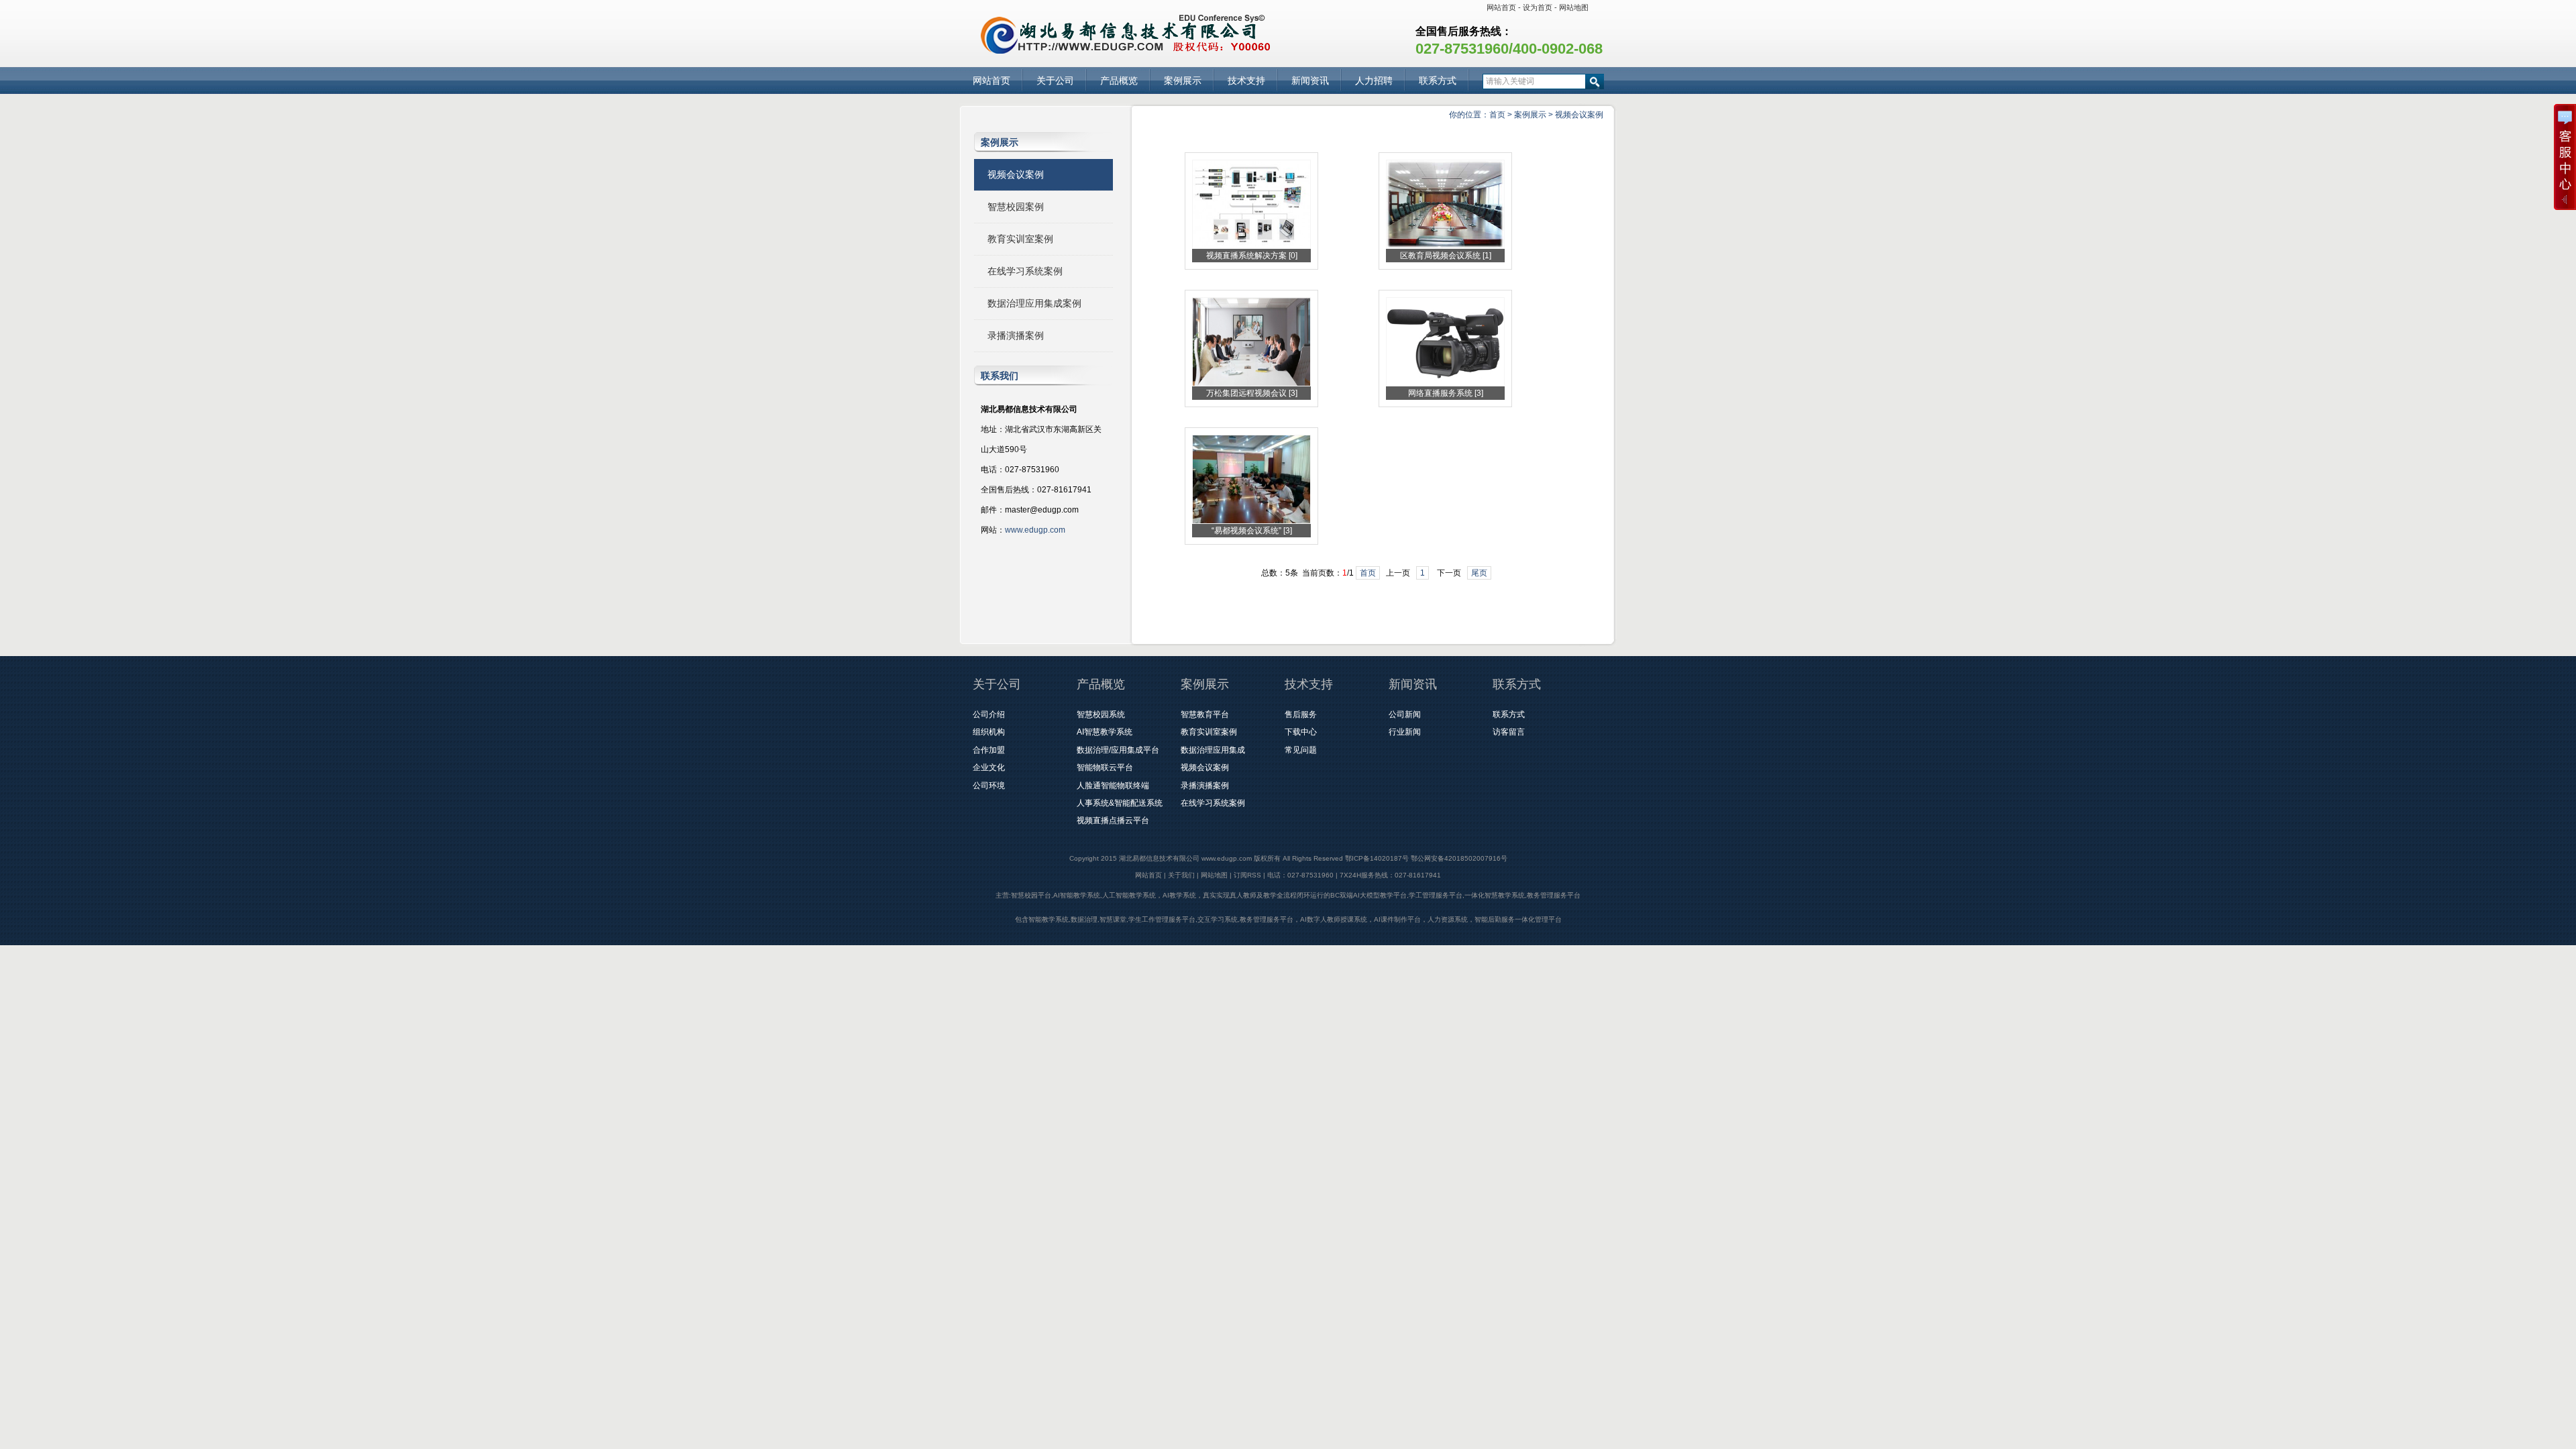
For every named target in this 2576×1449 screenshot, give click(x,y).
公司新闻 (1405, 714)
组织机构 (989, 732)
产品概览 (1119, 80)
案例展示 (1183, 80)
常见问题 (1301, 750)
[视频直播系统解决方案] (1251, 246)
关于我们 (1181, 875)
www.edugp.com (1035, 530)
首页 (1497, 115)
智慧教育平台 (1205, 714)
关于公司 (1055, 80)
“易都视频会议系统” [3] (1252, 531)
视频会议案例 (1579, 115)
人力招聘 (1374, 80)
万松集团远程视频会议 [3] (1252, 393)
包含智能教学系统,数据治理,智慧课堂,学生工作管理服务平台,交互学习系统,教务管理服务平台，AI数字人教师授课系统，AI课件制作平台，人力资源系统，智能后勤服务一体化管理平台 (1288, 919)
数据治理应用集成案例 (1034, 303)
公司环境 (989, 786)
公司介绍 (989, 714)
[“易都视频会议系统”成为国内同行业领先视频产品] (1251, 521)
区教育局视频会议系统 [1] (1446, 256)
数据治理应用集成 (1213, 750)
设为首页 (1538, 7)
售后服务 (1301, 714)
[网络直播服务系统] (1445, 384)
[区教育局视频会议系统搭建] (1445, 246)
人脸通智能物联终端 (1113, 786)
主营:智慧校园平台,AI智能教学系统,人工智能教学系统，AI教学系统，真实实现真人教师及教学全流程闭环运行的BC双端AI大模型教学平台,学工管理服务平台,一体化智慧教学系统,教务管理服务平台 (1288, 895)
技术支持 (1246, 80)
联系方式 (1438, 80)
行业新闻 (1405, 732)
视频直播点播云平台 (1113, 820)
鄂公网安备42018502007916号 (1459, 858)
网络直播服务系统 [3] (1446, 393)
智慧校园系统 (1101, 714)
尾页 (1479, 573)
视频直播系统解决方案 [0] (1252, 256)
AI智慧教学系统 (1105, 732)
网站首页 (1501, 7)
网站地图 (1574, 7)
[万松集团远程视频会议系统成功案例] (1251, 384)
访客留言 (1509, 732)
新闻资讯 (1310, 80)
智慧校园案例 (1016, 207)
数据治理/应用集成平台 (1118, 750)
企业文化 (989, 767)
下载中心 (1301, 732)
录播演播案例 (1016, 335)
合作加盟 (989, 750)
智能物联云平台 (1105, 767)
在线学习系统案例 (1025, 271)
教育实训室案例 (1020, 239)
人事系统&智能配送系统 (1120, 803)
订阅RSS (1247, 875)
